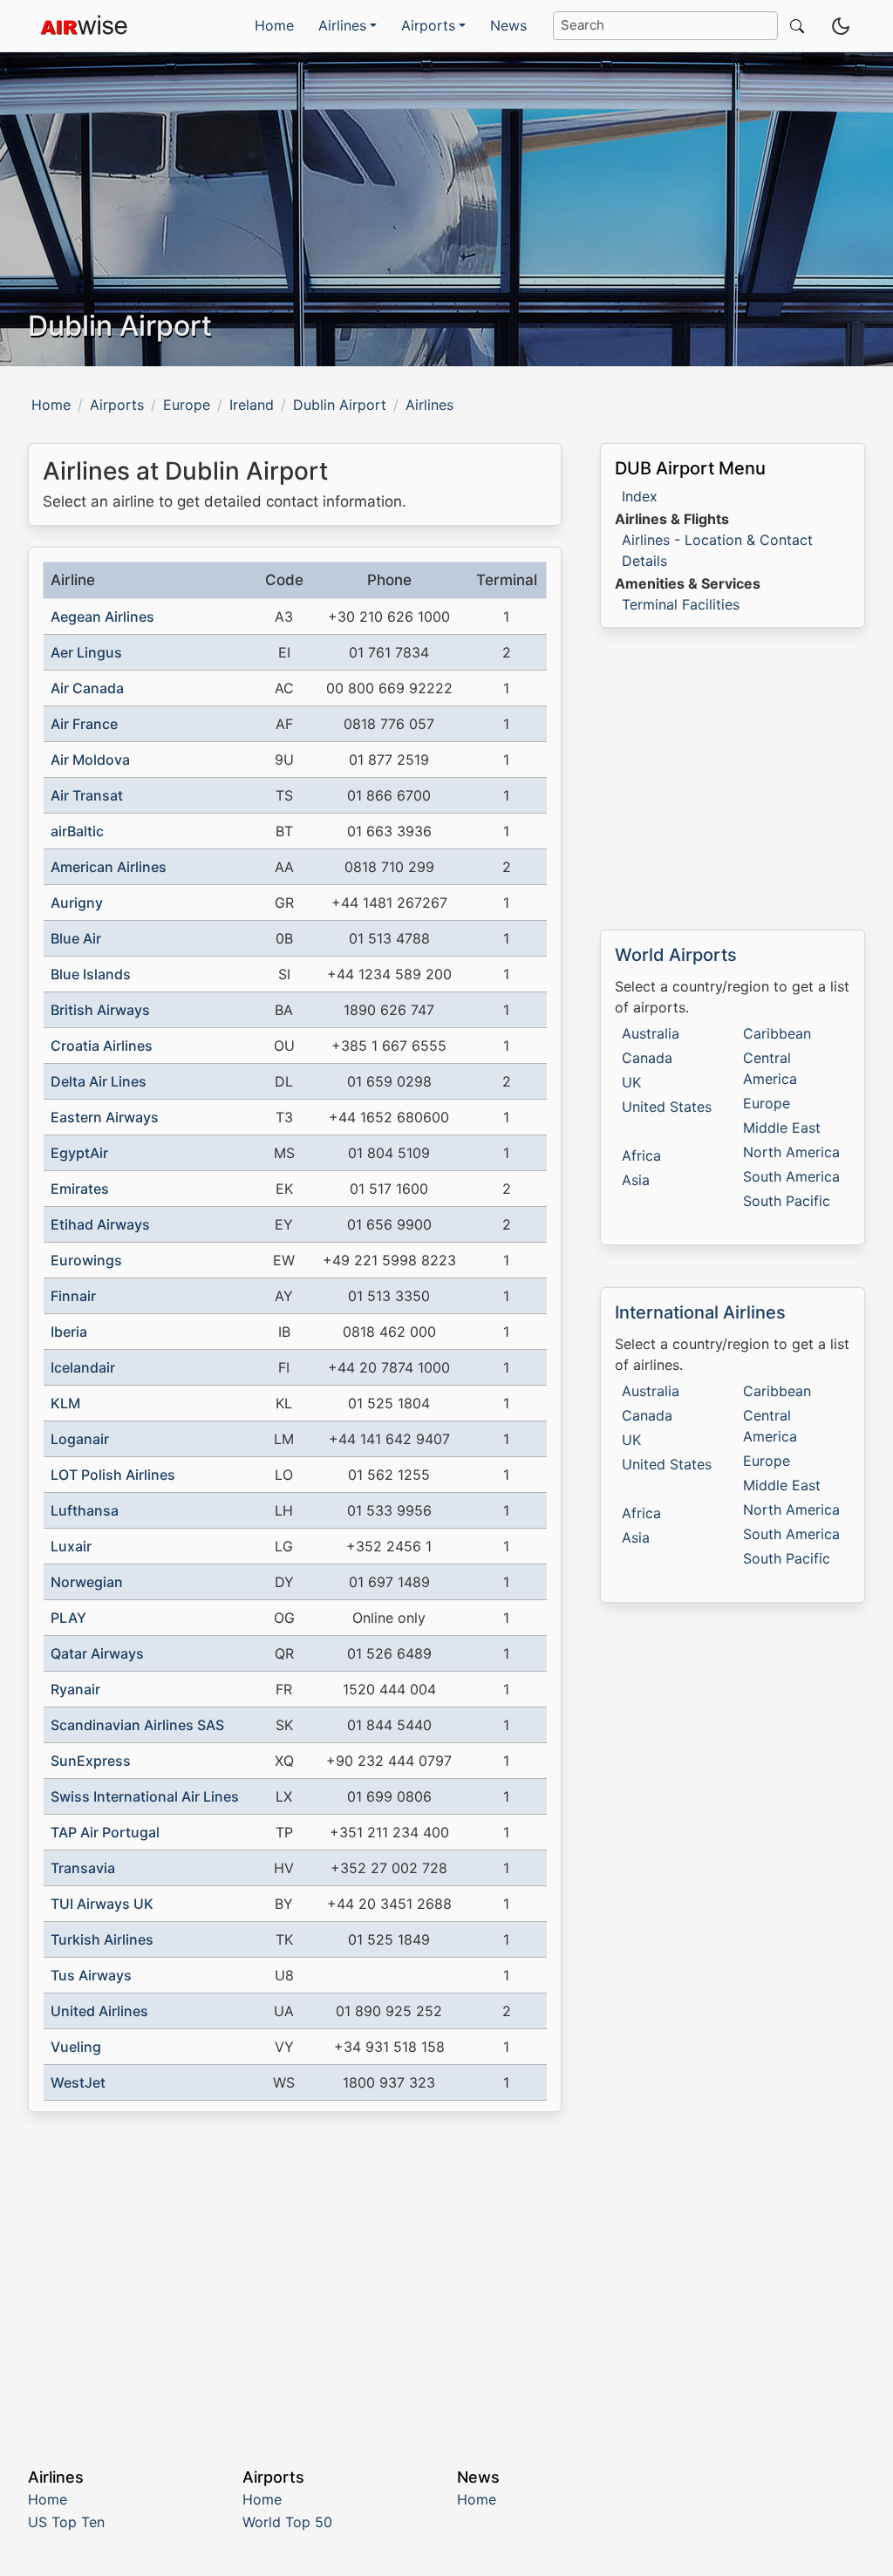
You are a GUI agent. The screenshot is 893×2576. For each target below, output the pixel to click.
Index (640, 496)
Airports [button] (428, 25)
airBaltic (77, 831)
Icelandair (83, 1367)
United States (667, 1107)
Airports (117, 405)
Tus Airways (91, 1975)
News (508, 25)
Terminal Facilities (681, 604)
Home (274, 25)
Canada (647, 1058)
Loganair (80, 1439)
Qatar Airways (97, 1653)
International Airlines (700, 1312)
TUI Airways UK (102, 1904)
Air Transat (87, 795)
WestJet (78, 2082)
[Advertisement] (295, 2276)
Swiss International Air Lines (145, 1796)
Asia (636, 1180)
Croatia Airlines (102, 1046)
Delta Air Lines (99, 1081)
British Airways (100, 1010)
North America (791, 1152)
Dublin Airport (340, 405)
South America (791, 1176)
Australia (651, 1033)
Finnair (73, 1296)
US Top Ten (66, 2522)
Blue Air (76, 938)
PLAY (68, 1618)
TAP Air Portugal (105, 1832)
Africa (641, 1155)
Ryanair (75, 1689)
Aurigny (77, 903)
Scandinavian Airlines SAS (137, 1725)
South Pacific (787, 1201)
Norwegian (87, 1582)
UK (631, 1082)
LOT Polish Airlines (113, 1475)
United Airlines (99, 2011)
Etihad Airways (100, 1224)
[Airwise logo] (84, 26)
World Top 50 (287, 2522)
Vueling (76, 2047)
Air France (84, 724)
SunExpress (91, 1761)
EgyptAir (79, 1153)
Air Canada (87, 688)
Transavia (83, 1868)
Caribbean (777, 1033)
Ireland (252, 405)
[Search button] (794, 26)
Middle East (782, 1128)
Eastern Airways (105, 1117)
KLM (65, 1403)
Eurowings (86, 1260)
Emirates (80, 1189)
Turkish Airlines (102, 1939)
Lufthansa (85, 1510)
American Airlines (109, 867)
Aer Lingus (86, 652)
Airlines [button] (342, 25)
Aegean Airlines (102, 617)
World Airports (676, 955)
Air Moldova (90, 760)
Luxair (71, 1546)
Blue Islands (91, 974)
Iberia (69, 1332)
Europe (187, 405)
